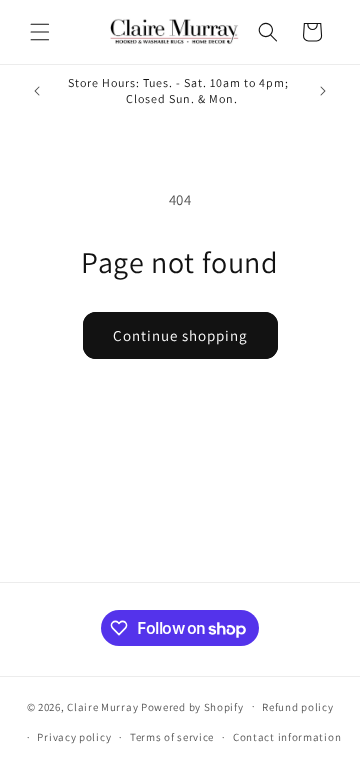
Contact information (287, 737)
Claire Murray (102, 706)
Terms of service (172, 737)
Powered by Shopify (192, 706)
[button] (40, 32)
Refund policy (297, 707)
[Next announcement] (323, 91)
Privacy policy (74, 737)
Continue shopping (180, 335)
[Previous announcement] (37, 91)
